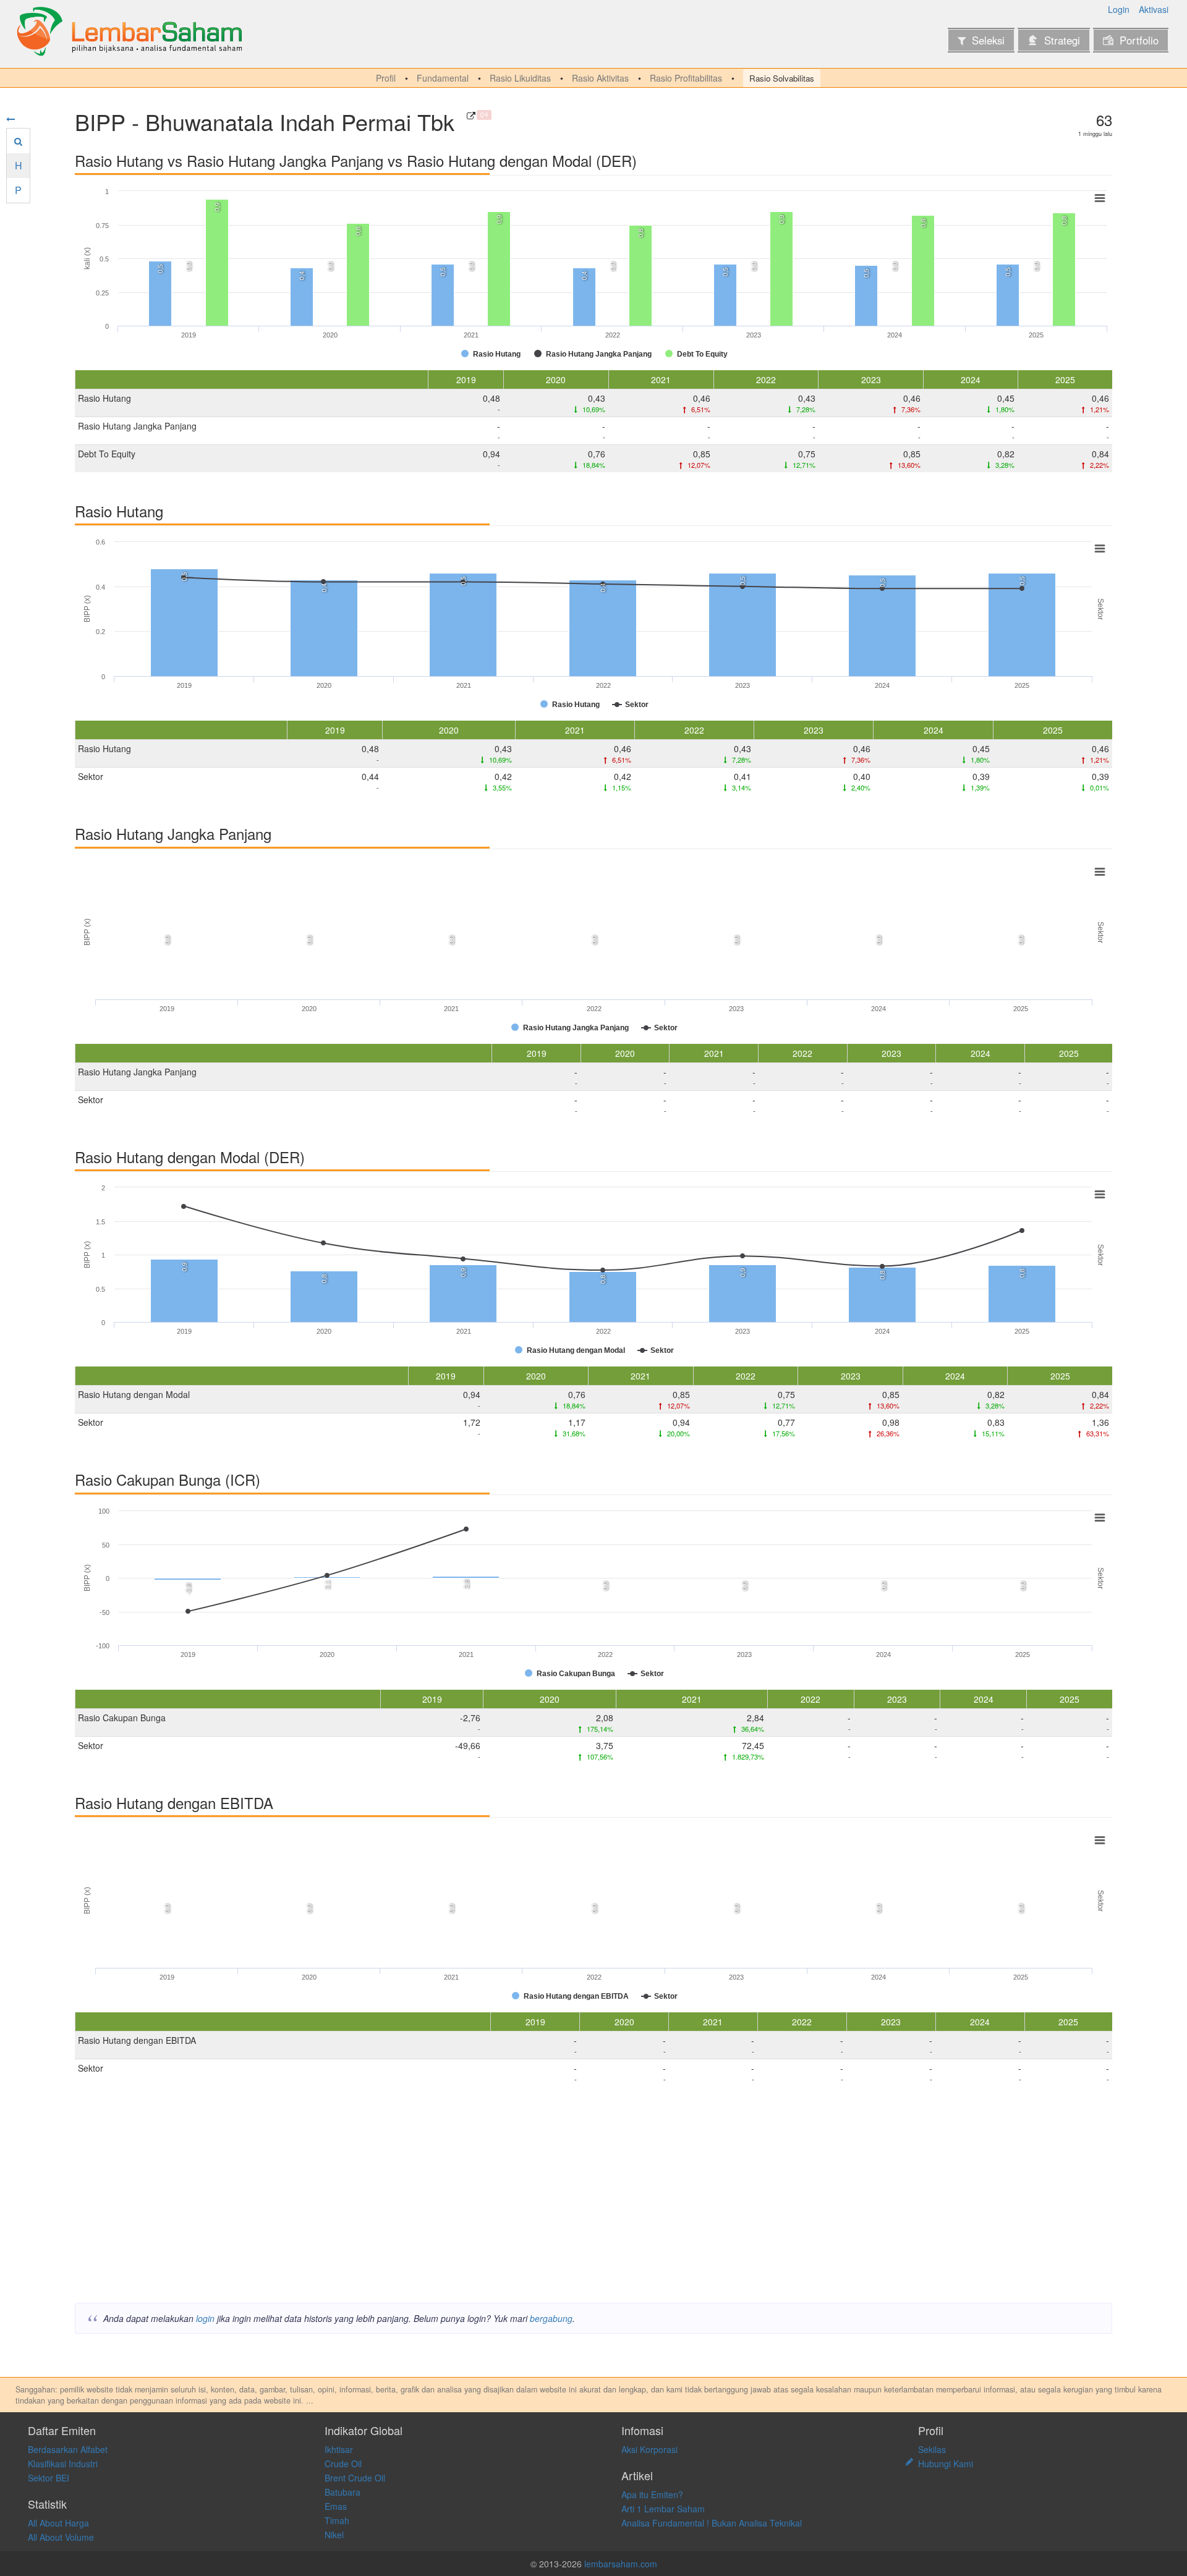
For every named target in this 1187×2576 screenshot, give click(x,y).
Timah (337, 2520)
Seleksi (988, 40)
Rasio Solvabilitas (782, 78)
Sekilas (932, 2449)
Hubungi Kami (946, 2464)
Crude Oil (343, 2464)
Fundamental (443, 78)
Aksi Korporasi (649, 2449)
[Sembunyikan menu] (11, 119)
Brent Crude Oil (355, 2478)
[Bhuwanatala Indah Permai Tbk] (471, 116)
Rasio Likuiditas (520, 78)
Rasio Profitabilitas (686, 78)
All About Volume (61, 2537)
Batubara (342, 2492)
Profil (386, 78)
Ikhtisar (339, 2449)
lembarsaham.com (621, 2564)
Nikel (334, 2535)
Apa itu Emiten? (652, 2494)
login (205, 2318)
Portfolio (1139, 40)
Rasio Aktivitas (600, 78)
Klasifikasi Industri (63, 2464)
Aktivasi (1154, 9)
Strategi (1062, 40)
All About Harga (58, 2523)
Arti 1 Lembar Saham (663, 2509)
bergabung (551, 2318)
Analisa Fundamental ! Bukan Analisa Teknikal (712, 2523)
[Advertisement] (446, 2198)
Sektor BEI (49, 2478)
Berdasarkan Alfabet (68, 2449)
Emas (336, 2506)
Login (1119, 9)
